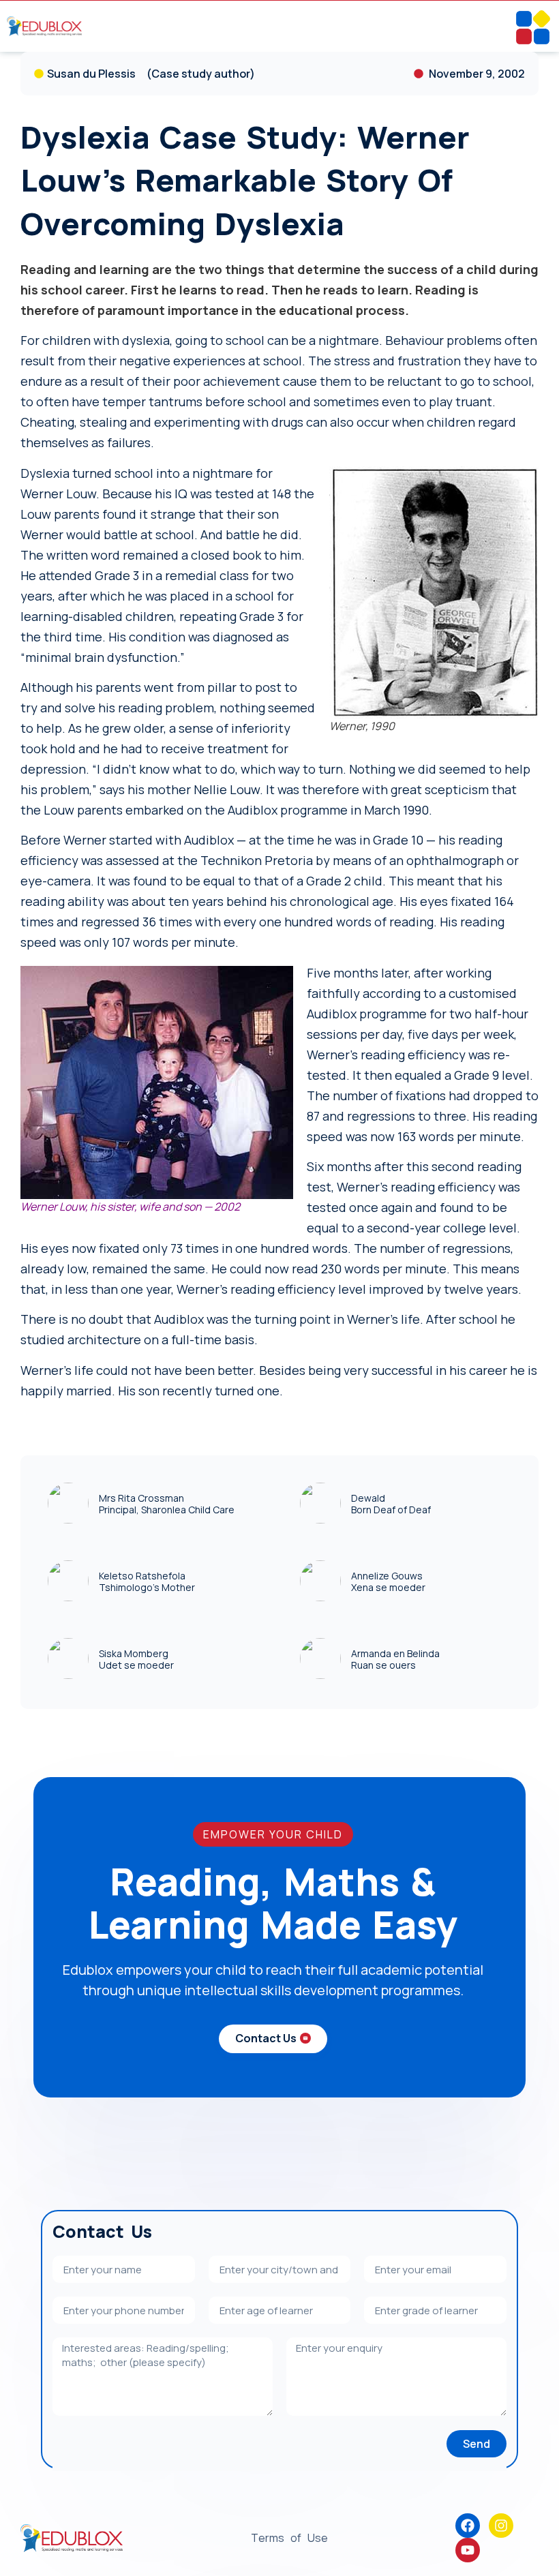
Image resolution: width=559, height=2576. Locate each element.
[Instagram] (501, 2526)
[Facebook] (468, 2526)
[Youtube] (468, 2550)
